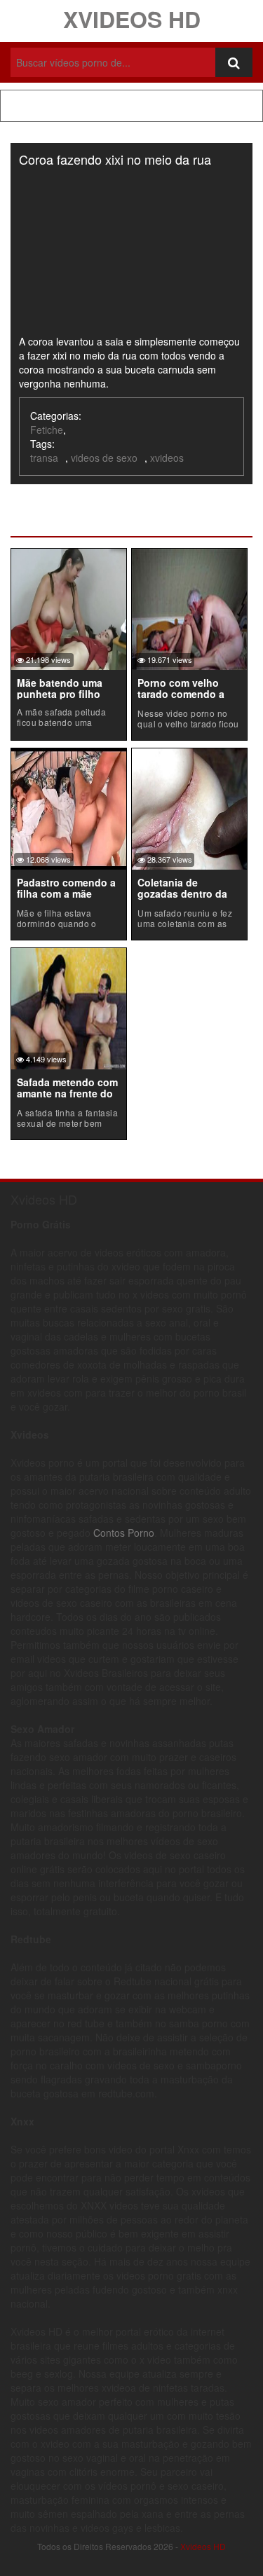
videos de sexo (104, 458)
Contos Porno (124, 1533)
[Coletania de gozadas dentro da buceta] (189, 807)
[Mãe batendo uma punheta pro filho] (69, 608)
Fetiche (47, 430)
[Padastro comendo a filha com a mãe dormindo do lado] (69, 807)
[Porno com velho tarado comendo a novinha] (189, 608)
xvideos (167, 458)
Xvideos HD (132, 19)
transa (44, 458)
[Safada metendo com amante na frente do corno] (69, 1007)
